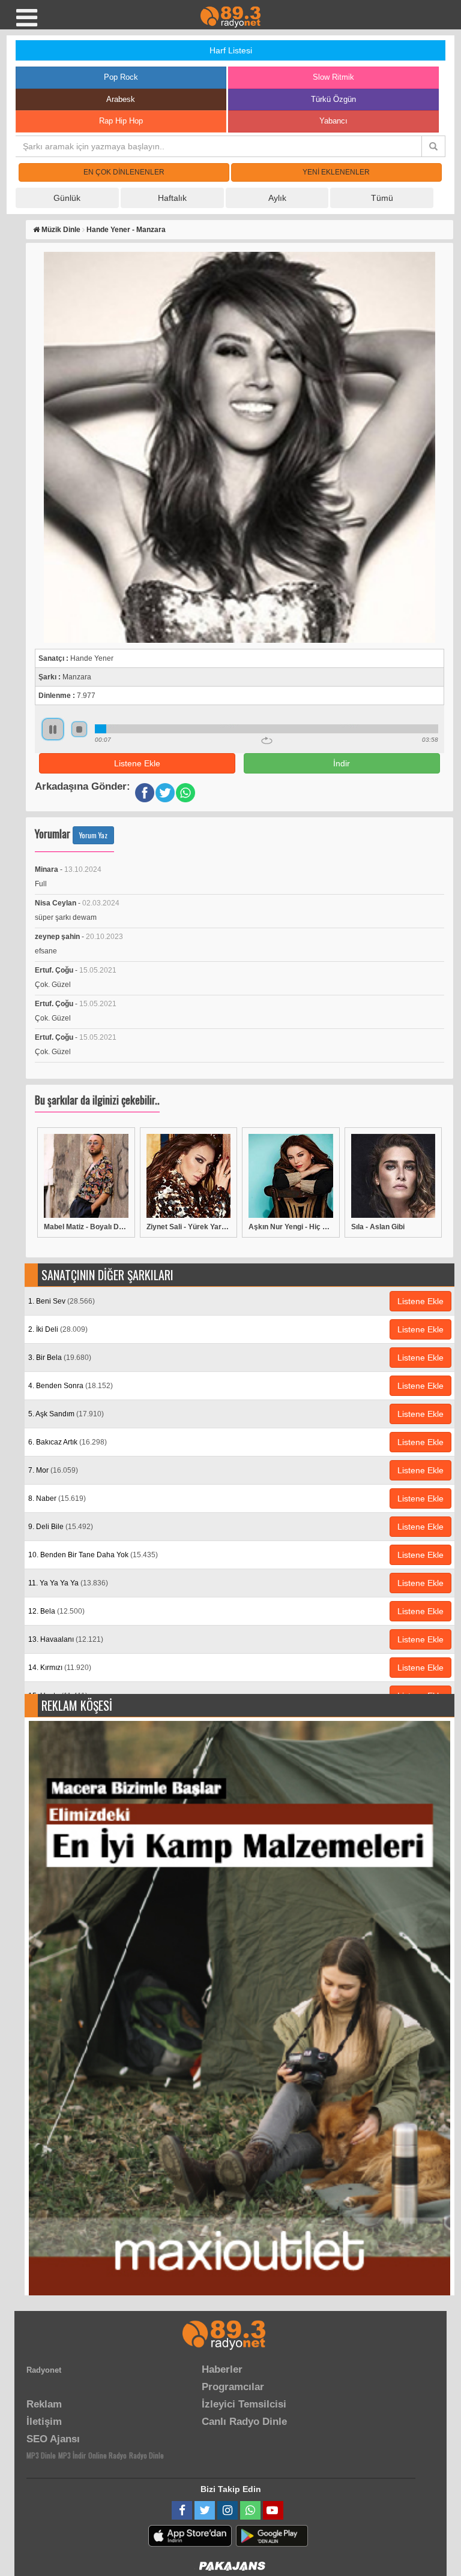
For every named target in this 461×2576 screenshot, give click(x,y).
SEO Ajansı (53, 2439)
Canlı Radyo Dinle (244, 2422)
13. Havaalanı (66, 1639)
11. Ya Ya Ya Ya (68, 1583)
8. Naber (57, 1498)
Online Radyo (107, 2455)
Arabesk (121, 99)
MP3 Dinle (41, 2455)
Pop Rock (121, 77)
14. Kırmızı (60, 1668)
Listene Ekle (137, 763)
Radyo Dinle (146, 2455)
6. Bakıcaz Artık (68, 1442)
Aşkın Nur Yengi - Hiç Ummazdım (291, 1227)
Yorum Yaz (93, 835)
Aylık (277, 198)
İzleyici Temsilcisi (244, 2404)
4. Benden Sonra (71, 1386)
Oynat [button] (53, 729)
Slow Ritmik (333, 77)
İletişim (44, 2422)
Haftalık (172, 198)
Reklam (44, 2404)
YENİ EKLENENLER (336, 172)
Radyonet (44, 2370)
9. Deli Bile (61, 1527)
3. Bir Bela (60, 1358)
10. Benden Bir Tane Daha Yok (93, 1555)
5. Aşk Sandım (66, 1414)
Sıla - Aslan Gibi (378, 1227)
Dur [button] (79, 729)
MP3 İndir (72, 2455)
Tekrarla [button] (267, 741)
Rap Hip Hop (121, 121)
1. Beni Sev (62, 1301)
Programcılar (233, 2387)
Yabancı (333, 121)
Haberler (222, 2369)
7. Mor (53, 1470)
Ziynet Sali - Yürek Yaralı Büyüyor (189, 1227)
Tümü (382, 198)
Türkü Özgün (333, 99)
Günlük (67, 198)
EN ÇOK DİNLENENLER (124, 172)
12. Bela (56, 1611)
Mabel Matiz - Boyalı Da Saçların (86, 1227)
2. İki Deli (58, 1329)
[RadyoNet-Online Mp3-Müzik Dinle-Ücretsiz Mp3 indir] (230, 16)
